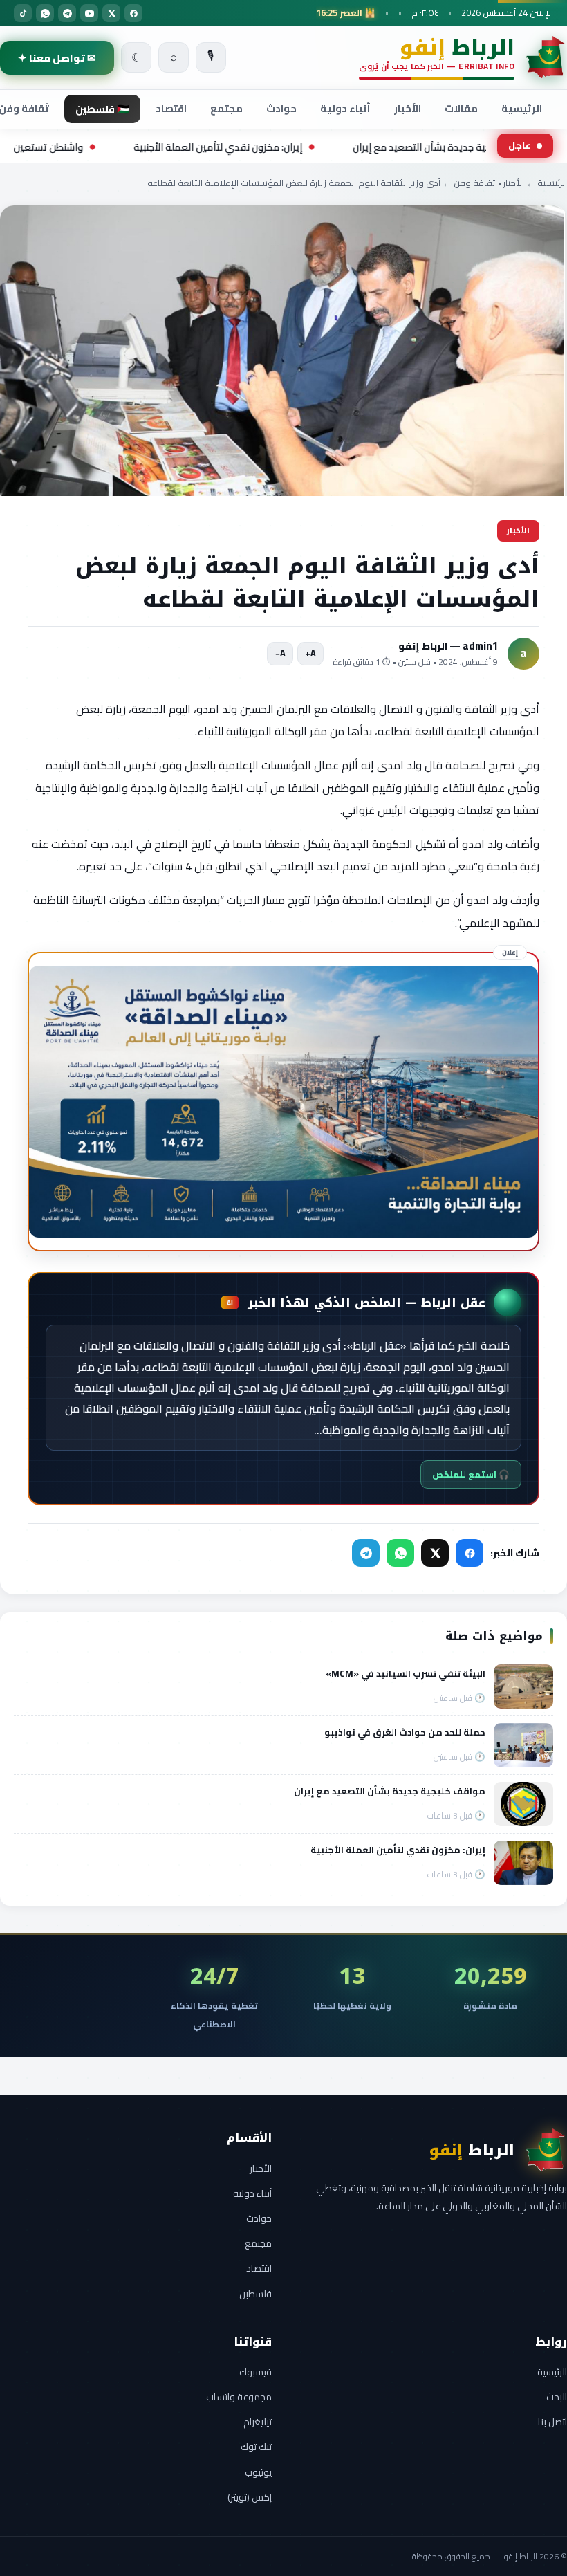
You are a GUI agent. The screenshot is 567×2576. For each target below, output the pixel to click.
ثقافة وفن (475, 183)
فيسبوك (255, 2372)
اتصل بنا (552, 2422)
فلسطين (255, 2294)
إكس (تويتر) (250, 2497)
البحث (557, 2397)
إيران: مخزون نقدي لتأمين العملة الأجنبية (313, 147)
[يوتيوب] (89, 13)
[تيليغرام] (67, 13)
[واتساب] (45, 13)
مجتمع (226, 108)
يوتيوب (258, 2472)
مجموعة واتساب (239, 2397)
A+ (310, 653)
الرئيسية (522, 108)
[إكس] (111, 13)
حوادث (281, 108)
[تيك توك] (23, 13)
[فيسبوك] (133, 13)
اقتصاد (171, 108)
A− (280, 653)
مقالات (461, 108)
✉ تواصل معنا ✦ (57, 58)
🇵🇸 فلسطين (102, 109)
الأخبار (408, 108)
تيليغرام (258, 2422)
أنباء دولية (345, 108)
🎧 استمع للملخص (471, 1474)
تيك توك (256, 2447)
